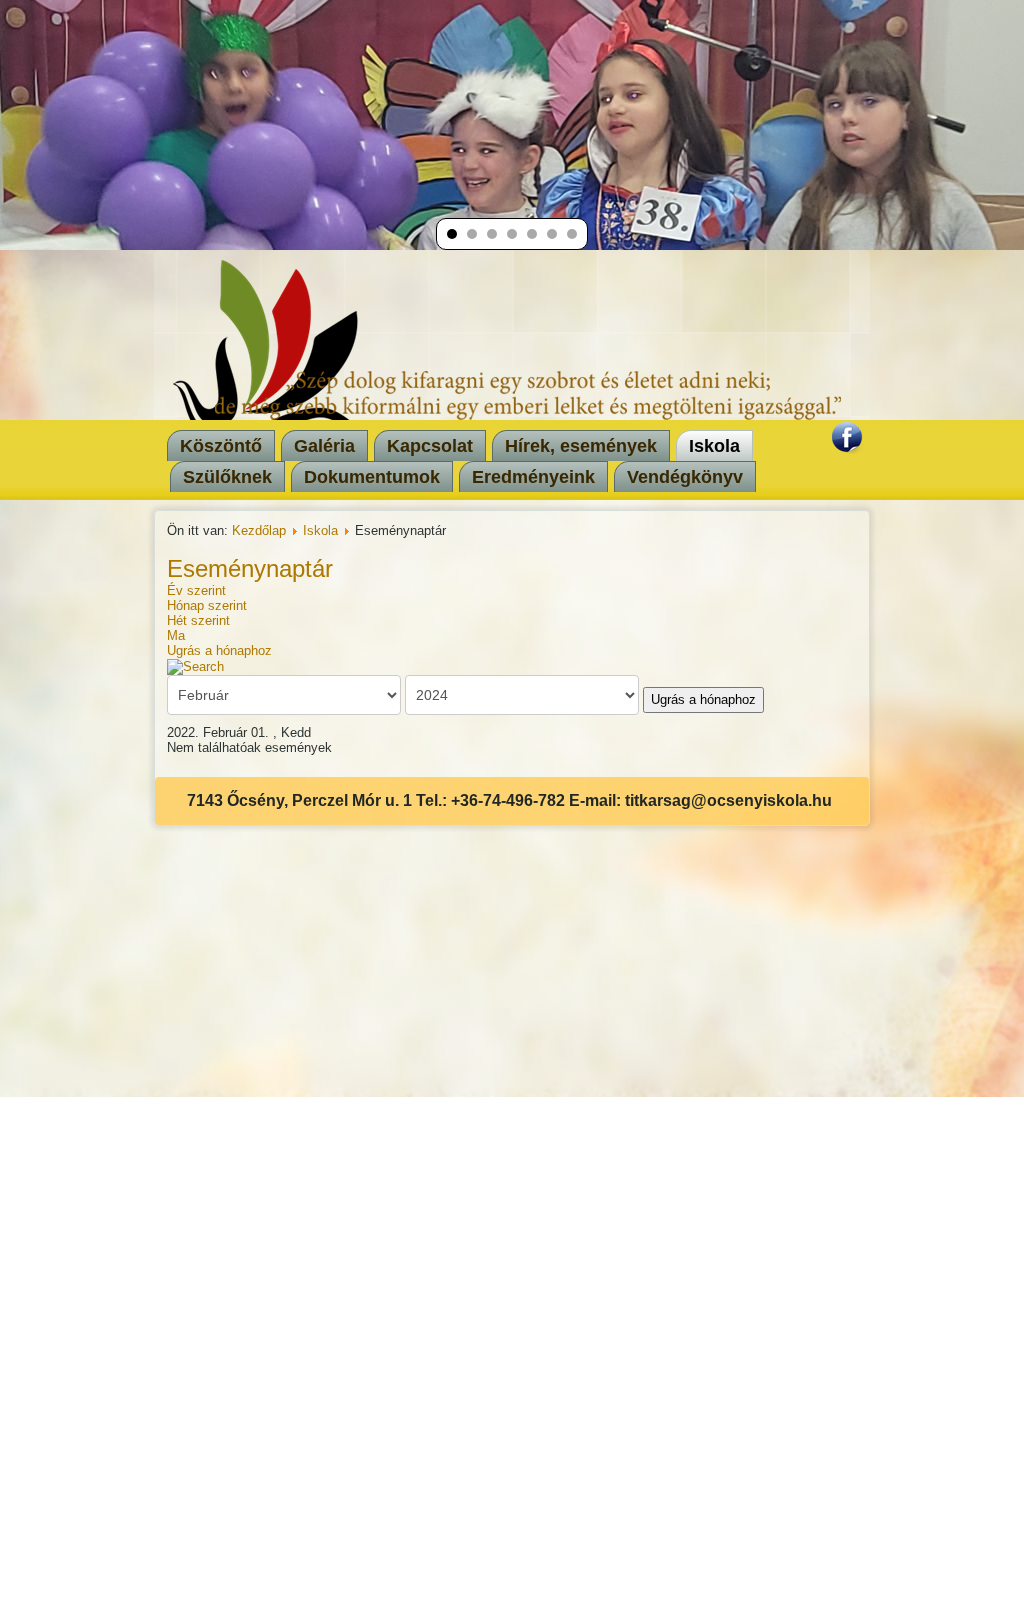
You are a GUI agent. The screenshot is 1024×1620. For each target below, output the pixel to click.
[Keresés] (195, 665)
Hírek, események (581, 446)
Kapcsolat (430, 446)
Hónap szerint (207, 605)
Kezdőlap (259, 530)
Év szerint (196, 590)
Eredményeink (533, 477)
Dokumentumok (372, 477)
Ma (176, 635)
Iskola (714, 446)
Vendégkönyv (685, 477)
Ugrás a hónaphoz (219, 650)
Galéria (324, 446)
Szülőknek (227, 477)
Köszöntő (221, 446)
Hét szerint (198, 620)
